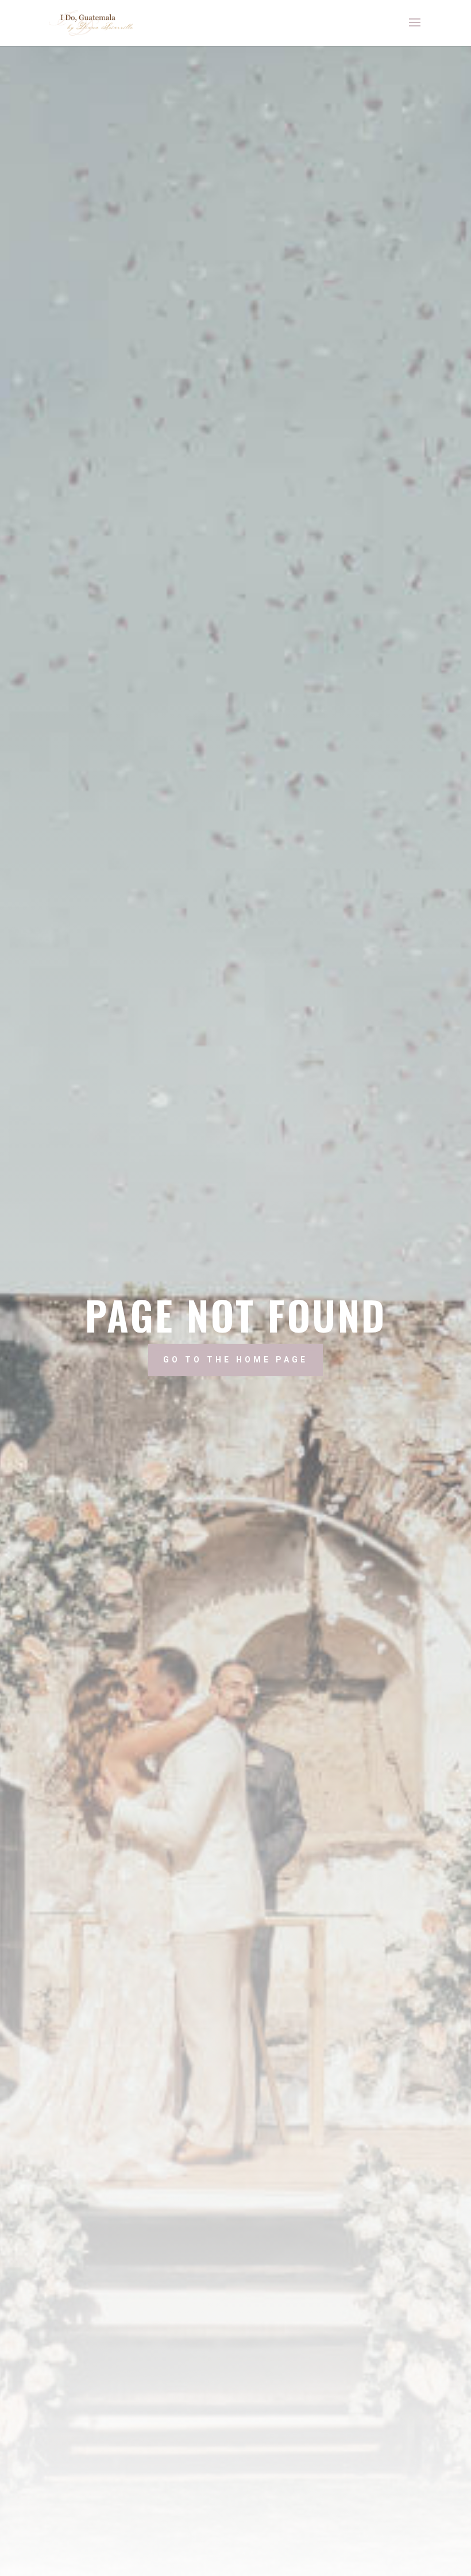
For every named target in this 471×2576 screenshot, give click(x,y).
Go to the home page (235, 1360)
